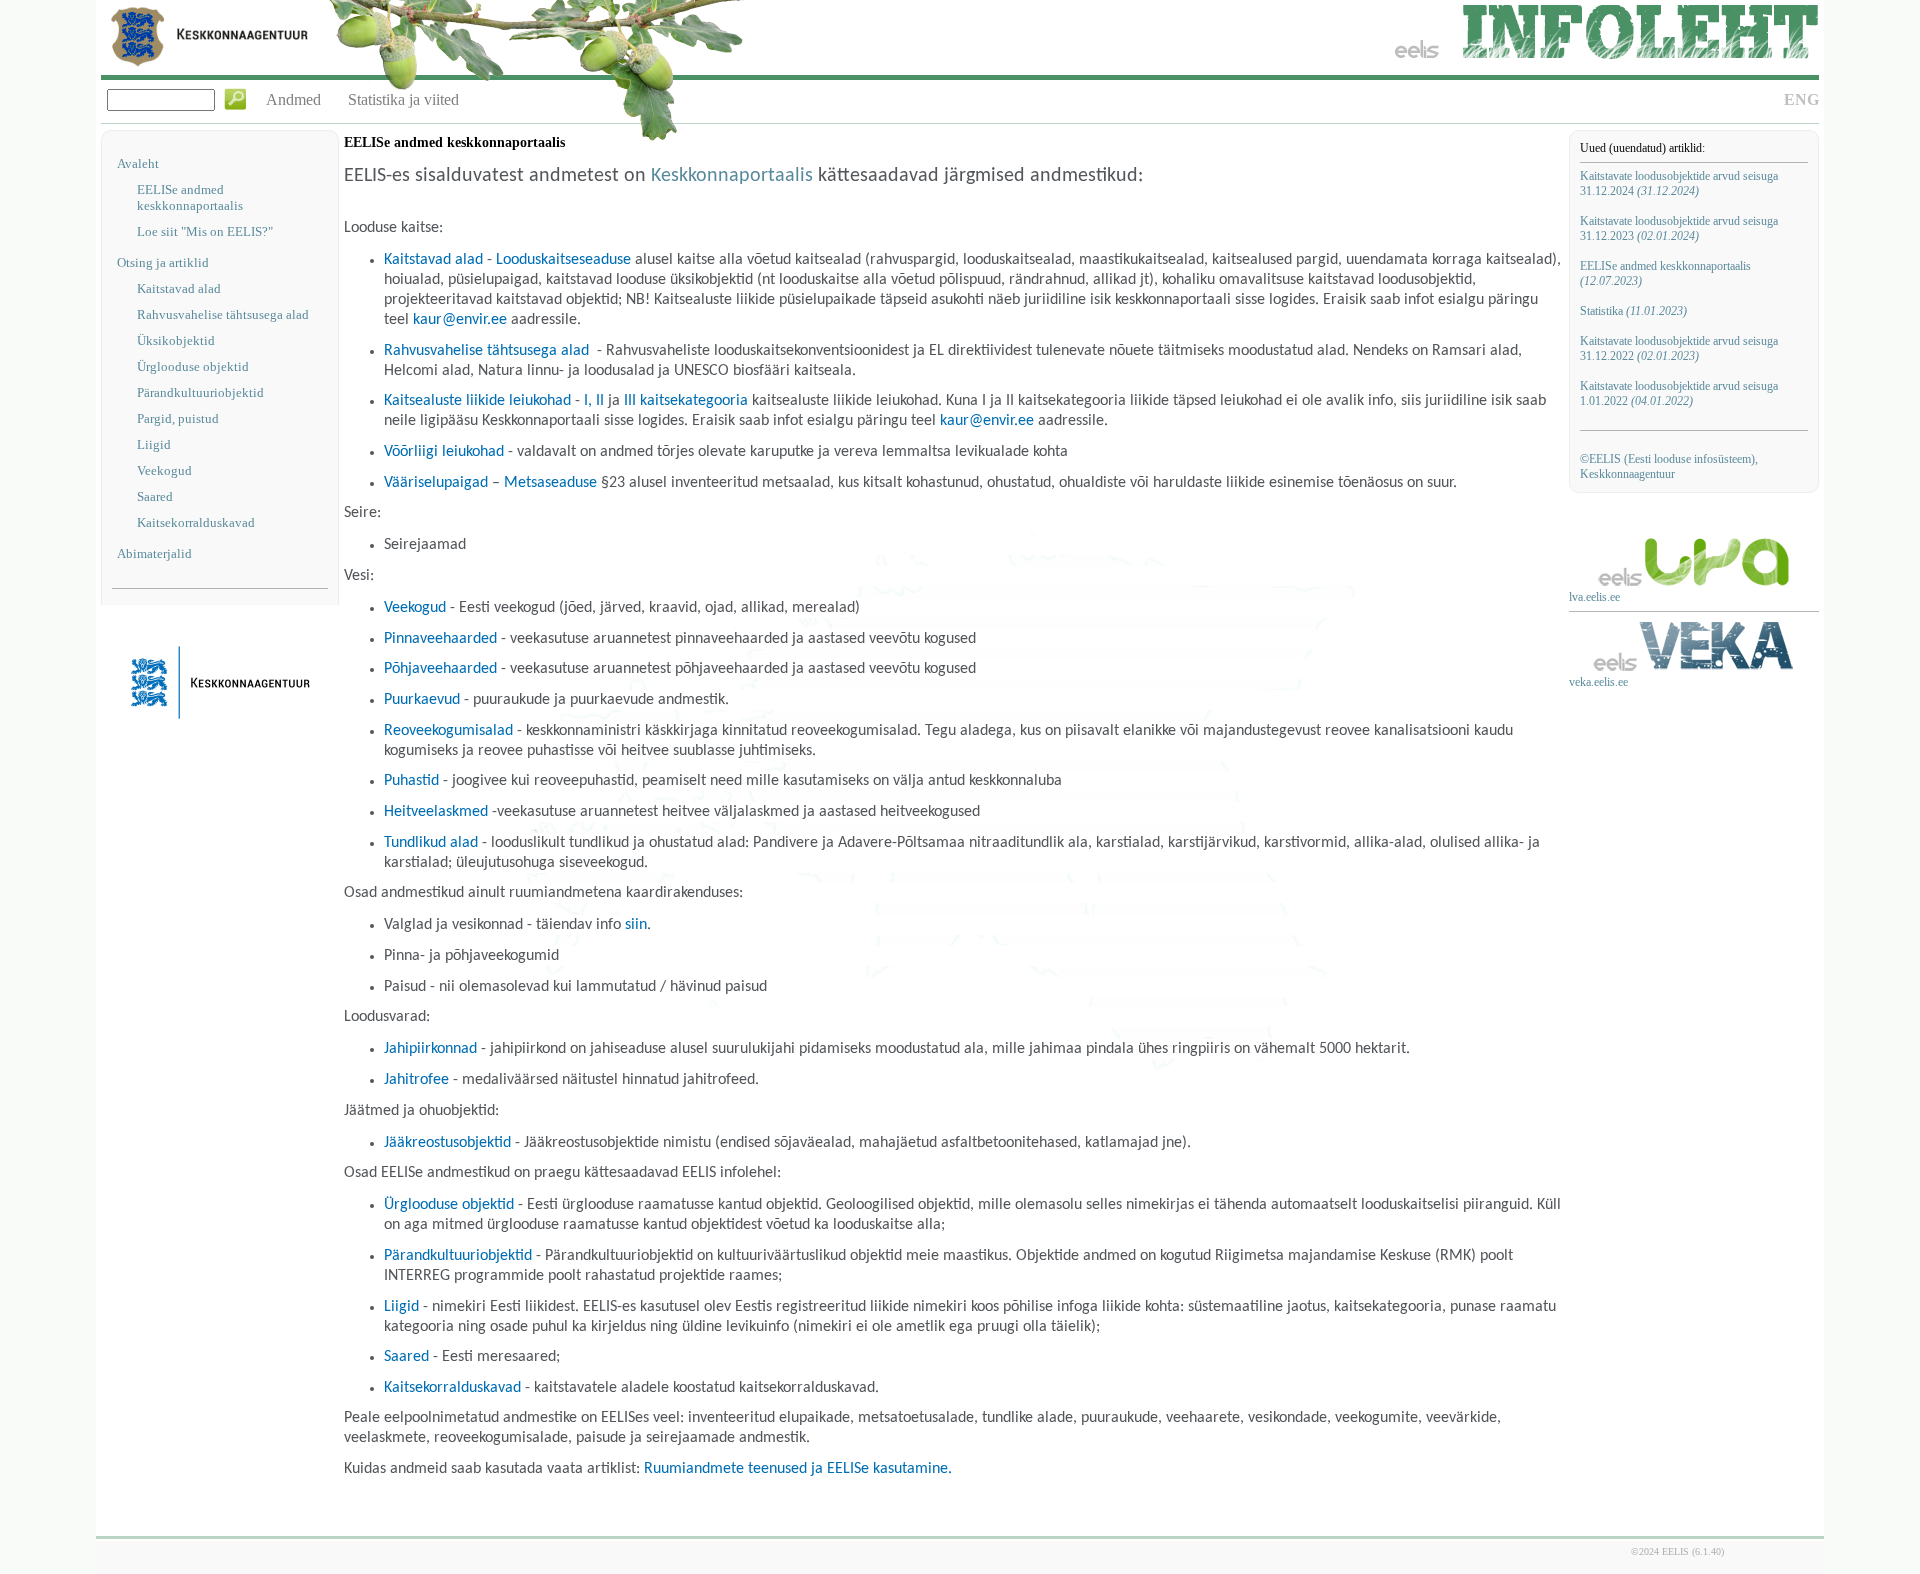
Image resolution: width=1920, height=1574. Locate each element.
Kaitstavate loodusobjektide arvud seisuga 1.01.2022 (1679, 393)
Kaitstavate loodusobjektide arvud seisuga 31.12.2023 (1679, 228)
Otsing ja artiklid (163, 262)
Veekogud (164, 470)
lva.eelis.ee (1594, 597)
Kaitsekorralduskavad (196, 522)
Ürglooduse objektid (193, 366)
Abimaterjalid (154, 553)
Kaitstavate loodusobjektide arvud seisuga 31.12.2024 (1679, 183)
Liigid (154, 444)
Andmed (293, 99)
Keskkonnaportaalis (732, 176)
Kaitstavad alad (179, 288)
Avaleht (138, 163)
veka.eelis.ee (1598, 682)
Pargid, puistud (178, 418)
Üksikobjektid (176, 340)
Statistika (1633, 311)
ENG (1801, 99)
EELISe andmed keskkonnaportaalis (190, 197)
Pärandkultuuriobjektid (200, 392)
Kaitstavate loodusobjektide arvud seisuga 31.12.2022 (1679, 348)
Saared (155, 496)
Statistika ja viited (403, 99)
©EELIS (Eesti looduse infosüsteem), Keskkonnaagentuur (1669, 466)
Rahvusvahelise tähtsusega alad (223, 314)
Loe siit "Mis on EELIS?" (205, 231)
